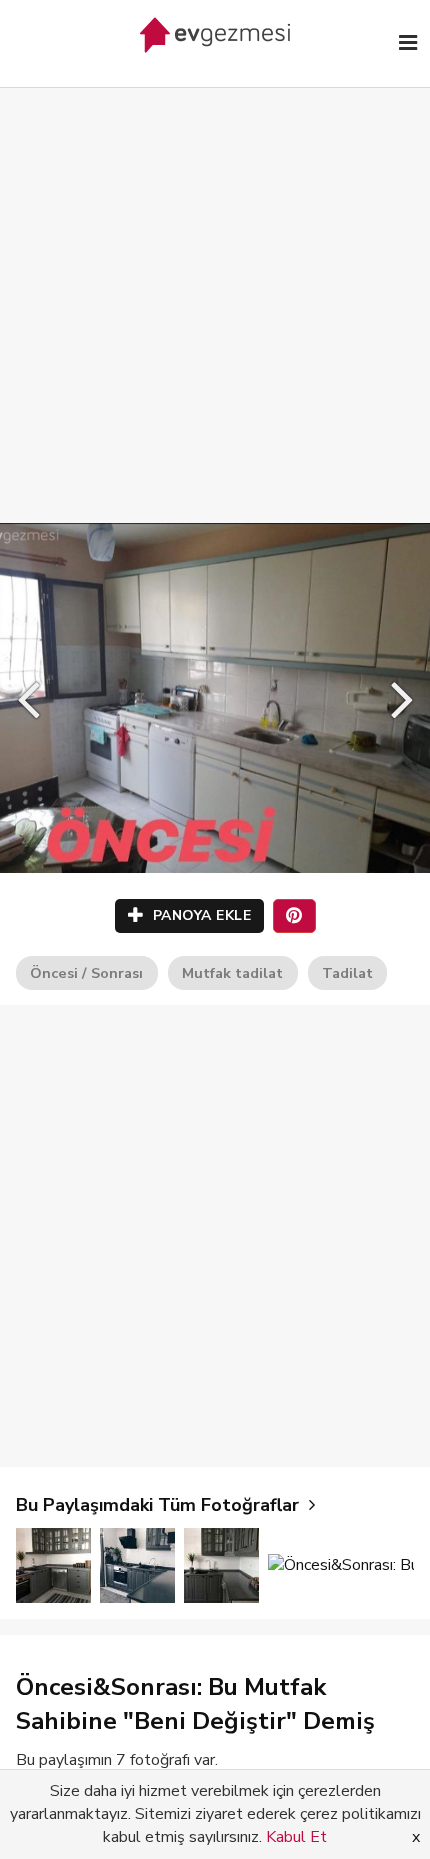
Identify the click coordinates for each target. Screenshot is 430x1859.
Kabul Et (296, 1837)
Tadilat (347, 973)
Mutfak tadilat (232, 973)
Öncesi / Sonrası (86, 973)
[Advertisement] (215, 285)
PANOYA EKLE (199, 915)
